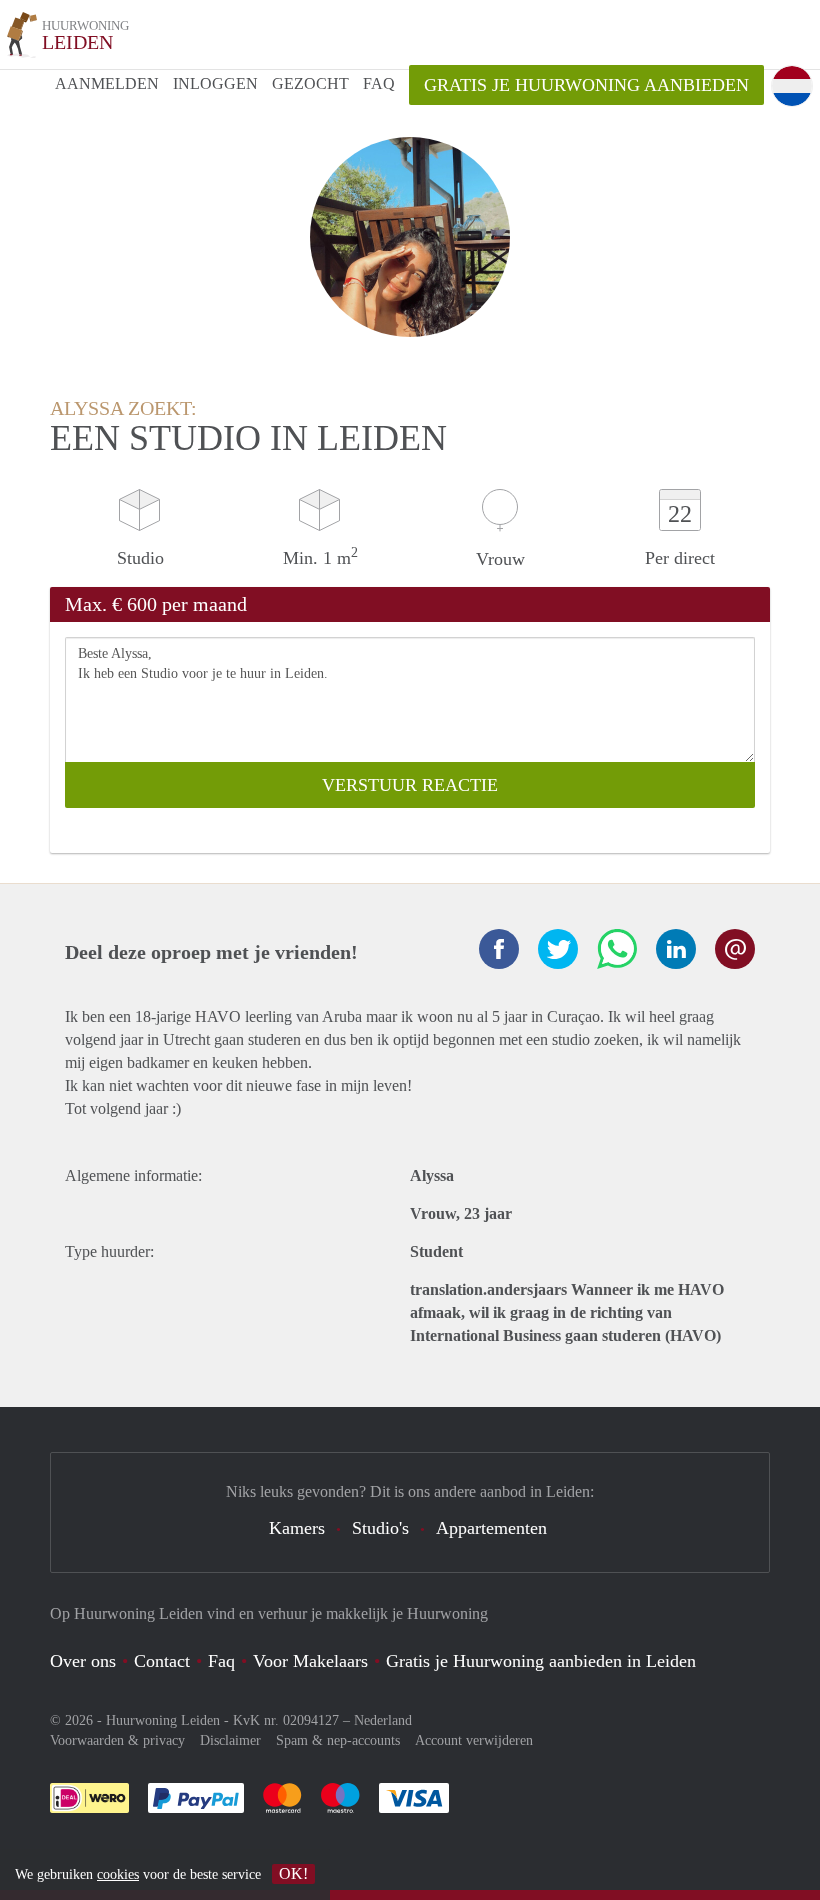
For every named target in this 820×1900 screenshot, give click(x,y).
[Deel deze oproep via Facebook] (499, 949)
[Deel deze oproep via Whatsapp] (617, 949)
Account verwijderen (474, 1740)
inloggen (215, 83)
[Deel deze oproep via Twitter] (558, 949)
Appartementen (491, 1528)
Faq (221, 1661)
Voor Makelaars (310, 1661)
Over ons (83, 1661)
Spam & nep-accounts (338, 1740)
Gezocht (310, 83)
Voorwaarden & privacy (117, 1740)
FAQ (379, 83)
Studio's (380, 1528)
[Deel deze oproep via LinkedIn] (676, 949)
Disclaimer (230, 1740)
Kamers (297, 1528)
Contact (162, 1661)
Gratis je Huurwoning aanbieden (586, 85)
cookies (118, 1874)
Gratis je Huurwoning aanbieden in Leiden (541, 1661)
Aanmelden (107, 83)
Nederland (383, 1720)
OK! (293, 1873)
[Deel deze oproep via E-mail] (735, 949)
